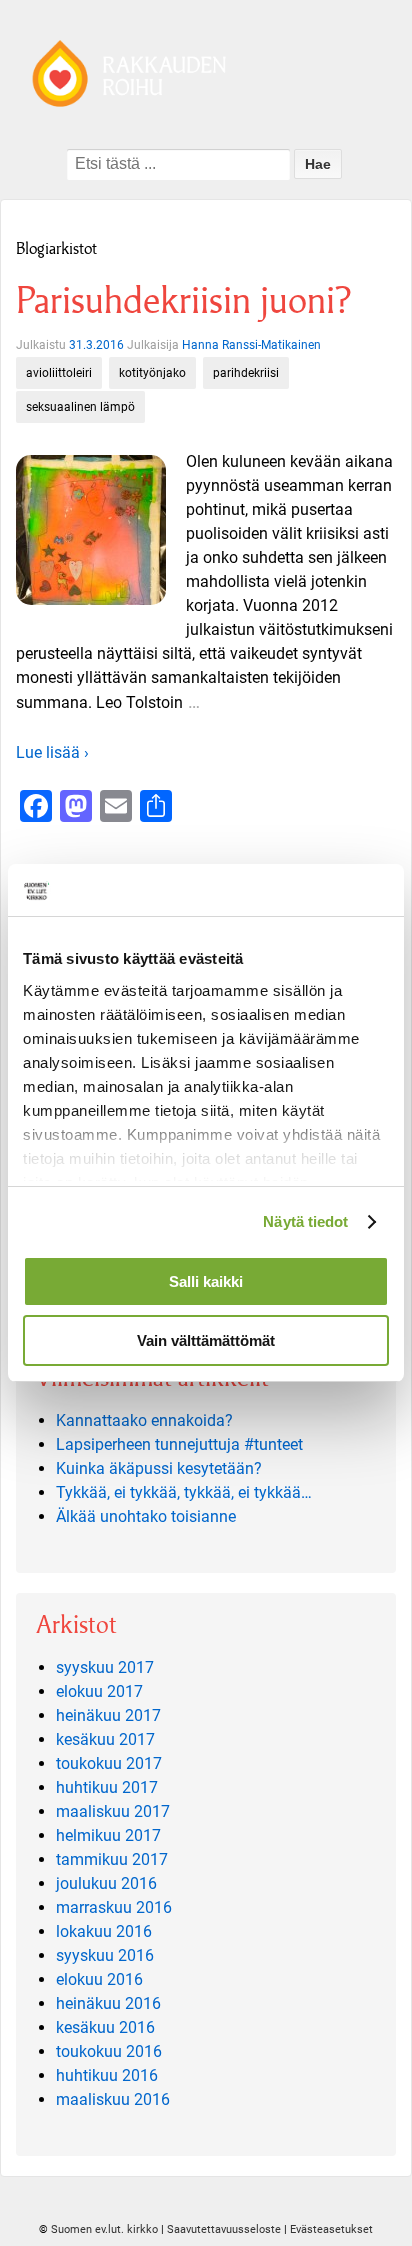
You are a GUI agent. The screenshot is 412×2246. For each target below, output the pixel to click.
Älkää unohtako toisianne (146, 1516)
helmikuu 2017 (108, 1835)
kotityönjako (152, 373)
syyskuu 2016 (105, 1955)
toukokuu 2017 (109, 1763)
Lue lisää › (52, 752)
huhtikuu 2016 (107, 2075)
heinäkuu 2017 (108, 1715)
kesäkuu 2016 (105, 2027)
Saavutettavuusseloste (224, 2229)
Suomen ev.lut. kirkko (104, 2229)
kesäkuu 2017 (105, 1739)
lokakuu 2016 (104, 1931)
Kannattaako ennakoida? (144, 1420)
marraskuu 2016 (114, 1907)
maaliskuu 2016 (113, 2099)
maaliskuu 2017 (113, 1811)
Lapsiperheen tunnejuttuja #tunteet (179, 1444)
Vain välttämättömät (206, 1340)
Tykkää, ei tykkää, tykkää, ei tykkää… (184, 1492)
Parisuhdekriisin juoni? (183, 300)
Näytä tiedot (305, 1221)
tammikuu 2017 (112, 1859)
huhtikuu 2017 (107, 1787)
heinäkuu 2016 (108, 2003)
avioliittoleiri (59, 373)
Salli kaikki (206, 1281)
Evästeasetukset (331, 2229)
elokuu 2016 (99, 1979)
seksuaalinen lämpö (80, 407)
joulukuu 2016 (106, 1883)
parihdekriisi (246, 373)
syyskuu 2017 (105, 1667)
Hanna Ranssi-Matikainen (251, 345)
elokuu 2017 (99, 1691)
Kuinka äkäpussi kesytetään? (159, 1468)
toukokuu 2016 (109, 2051)
